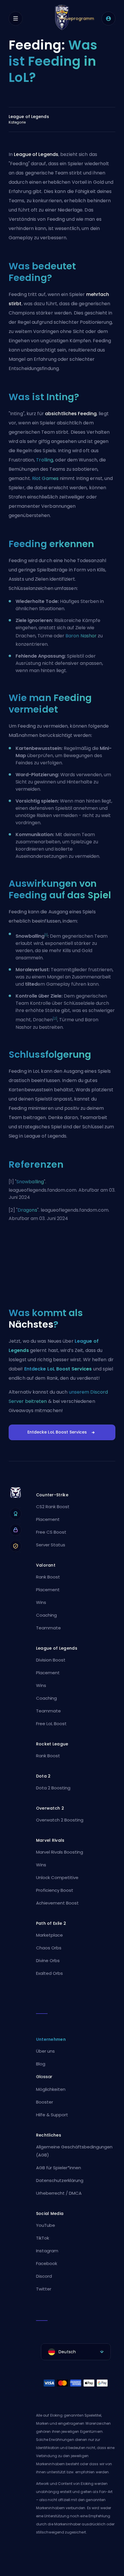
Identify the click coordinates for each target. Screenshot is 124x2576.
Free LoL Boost (51, 1724)
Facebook (47, 2263)
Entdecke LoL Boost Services (58, 1369)
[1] (46, 935)
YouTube (46, 2225)
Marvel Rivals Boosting (60, 1852)
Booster (45, 2102)
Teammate (48, 1628)
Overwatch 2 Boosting (60, 1820)
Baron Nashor (81, 636)
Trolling (45, 460)
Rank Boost (48, 1577)
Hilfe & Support (52, 2115)
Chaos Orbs (49, 1948)
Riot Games (45, 478)
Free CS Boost (51, 1532)
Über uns (45, 2051)
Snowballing (30, 1182)
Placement (48, 1519)
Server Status (51, 1545)
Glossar (44, 2077)
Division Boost (51, 1660)
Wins (41, 1602)
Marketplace (49, 1935)
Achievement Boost (57, 1903)
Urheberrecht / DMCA (59, 2193)
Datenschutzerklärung (60, 2180)
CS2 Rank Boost (53, 1507)
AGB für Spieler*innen (59, 2168)
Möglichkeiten (51, 2089)
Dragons (27, 1210)
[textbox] (76, 2352)
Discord (44, 2276)
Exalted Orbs (49, 1973)
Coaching (46, 1615)
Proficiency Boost (55, 1890)
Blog (41, 2064)
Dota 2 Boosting (53, 1788)
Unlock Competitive (57, 1877)
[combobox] (76, 2352)
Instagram (47, 2251)
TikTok (43, 2238)
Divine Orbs (48, 1960)
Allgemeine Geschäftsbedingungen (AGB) (74, 2151)
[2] (55, 1019)
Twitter (44, 2289)
